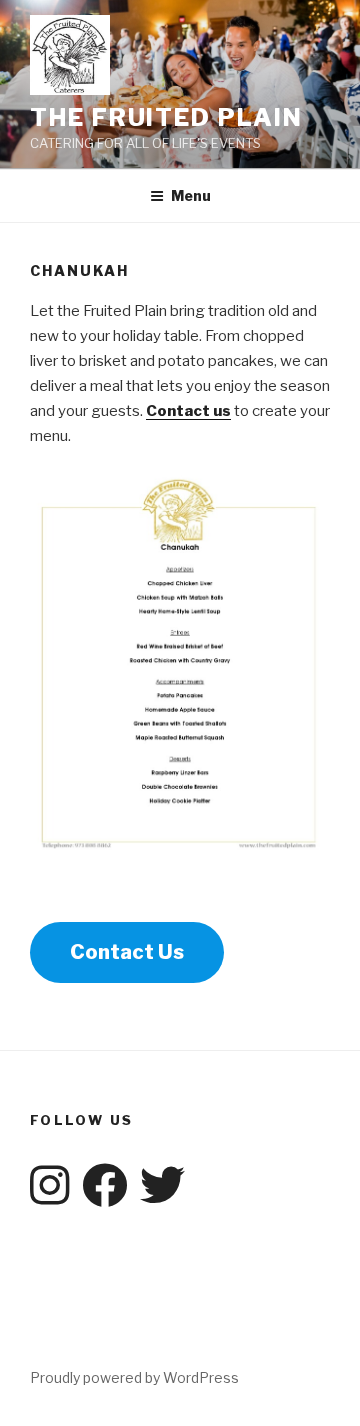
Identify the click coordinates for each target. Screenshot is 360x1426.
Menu (191, 195)
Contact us (188, 411)
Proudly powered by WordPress (134, 1377)
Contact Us (127, 952)
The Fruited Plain (166, 117)
